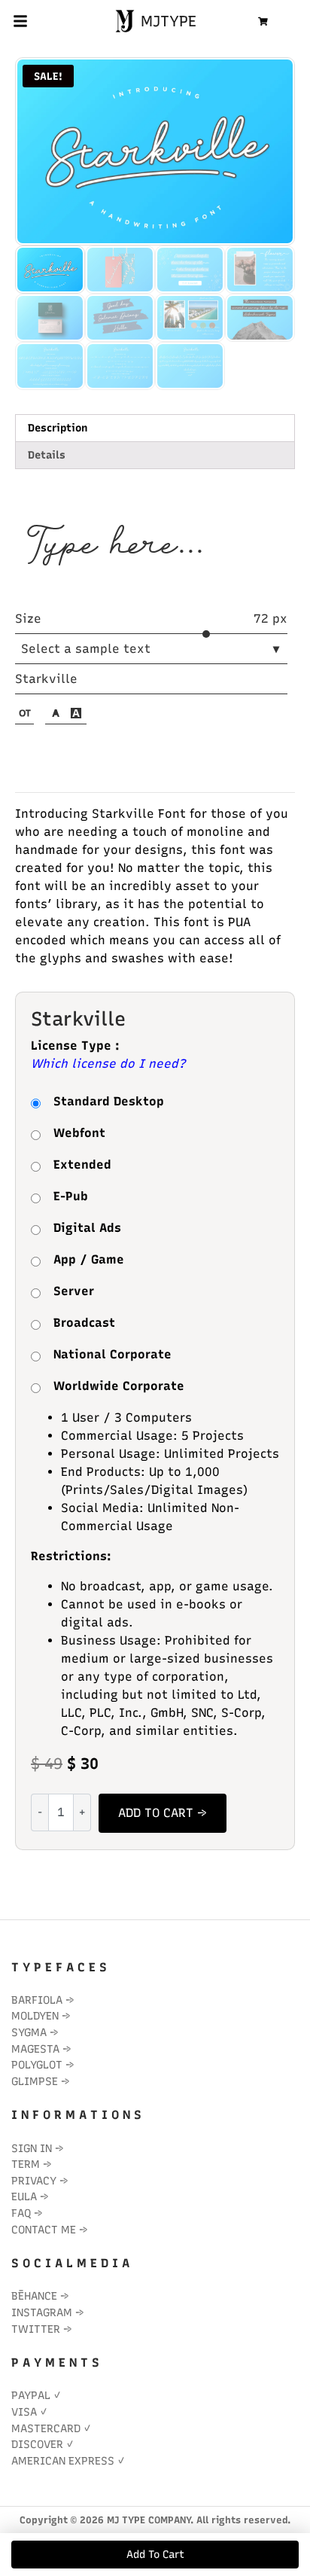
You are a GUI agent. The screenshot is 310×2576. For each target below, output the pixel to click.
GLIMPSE (35, 2081)
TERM (26, 2164)
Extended (82, 1165)
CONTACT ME (44, 2230)
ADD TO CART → (163, 1813)
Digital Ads (87, 1228)
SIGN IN (32, 2148)
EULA (24, 2196)
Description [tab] (58, 428)
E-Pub (71, 1196)
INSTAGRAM (42, 2312)
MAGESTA (35, 2049)
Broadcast (84, 1323)
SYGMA (29, 2032)
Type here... (114, 546)
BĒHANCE (34, 2296)
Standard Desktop (109, 1101)
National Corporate (112, 1354)
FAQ (21, 2213)
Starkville (46, 679)
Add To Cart (155, 2555)
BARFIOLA (37, 2000)
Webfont (79, 1133)
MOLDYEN (35, 2016)
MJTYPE (166, 21)
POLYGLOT (37, 2065)
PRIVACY (34, 2181)
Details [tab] (47, 455)
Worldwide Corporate (119, 1386)
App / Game (89, 1259)
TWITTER (36, 2329)
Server (74, 1291)
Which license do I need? (108, 1064)
